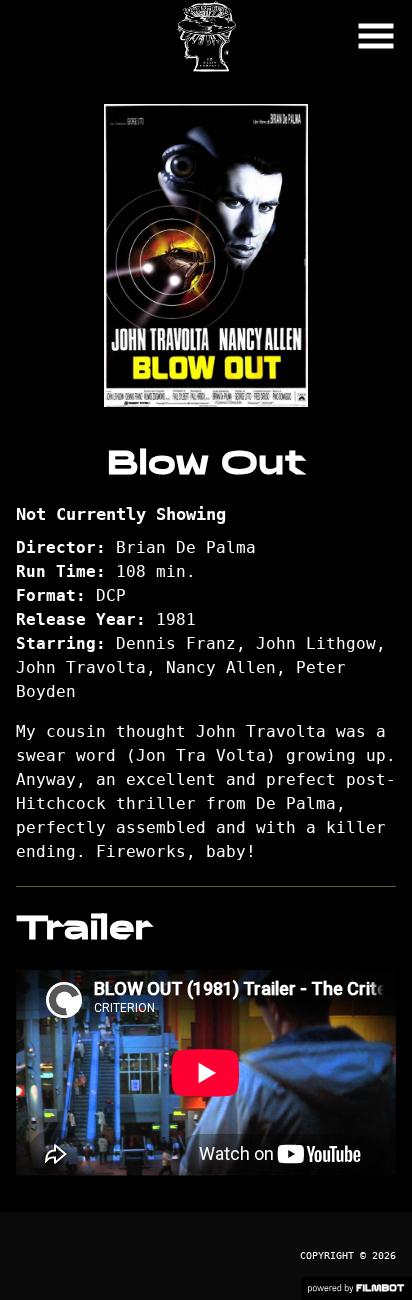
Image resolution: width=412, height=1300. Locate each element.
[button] (376, 36)
